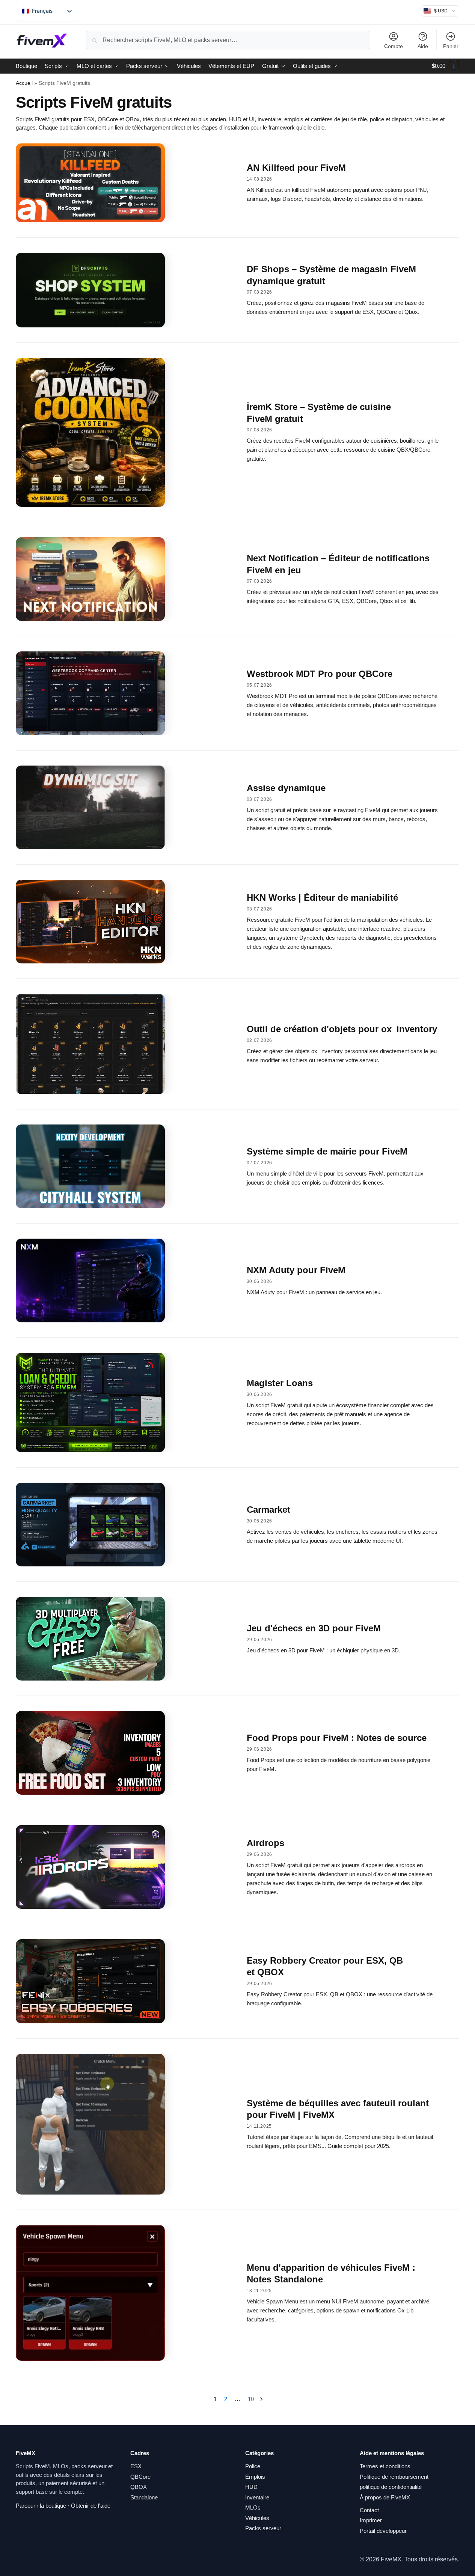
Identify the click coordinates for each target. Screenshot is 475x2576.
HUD (251, 2487)
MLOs (253, 2507)
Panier (451, 46)
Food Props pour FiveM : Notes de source (337, 1738)
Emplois (255, 2477)
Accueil (24, 83)
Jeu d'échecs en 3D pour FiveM (314, 1628)
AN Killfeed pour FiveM (296, 168)
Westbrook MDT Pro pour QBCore (320, 674)
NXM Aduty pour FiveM (296, 1270)
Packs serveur (263, 2528)
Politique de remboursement (394, 2477)
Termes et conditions (385, 2466)
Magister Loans (280, 1383)
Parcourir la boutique (41, 2506)
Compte (394, 46)
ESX (136, 2466)
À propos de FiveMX (385, 2497)
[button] (446, 66)
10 (251, 2399)
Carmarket (268, 1510)
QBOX (139, 2487)
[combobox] (228, 40)
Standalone (144, 2497)
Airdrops (265, 1843)
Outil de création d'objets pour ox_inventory (342, 1029)
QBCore (140, 2477)
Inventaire (257, 2497)
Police (253, 2466)
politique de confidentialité (391, 2487)
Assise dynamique (286, 788)
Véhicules (257, 2518)
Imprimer (371, 2520)
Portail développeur (383, 2531)
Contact (369, 2510)
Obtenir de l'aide (91, 2506)
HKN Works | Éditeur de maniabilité (322, 898)
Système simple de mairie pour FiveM (327, 1151)
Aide (423, 46)
